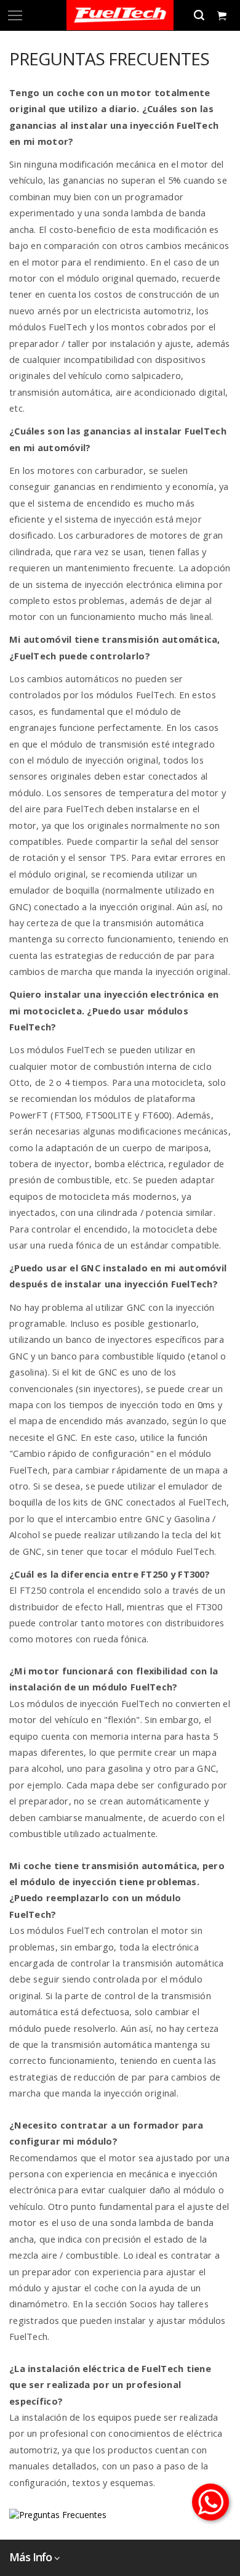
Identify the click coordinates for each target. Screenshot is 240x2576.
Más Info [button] (30, 2557)
